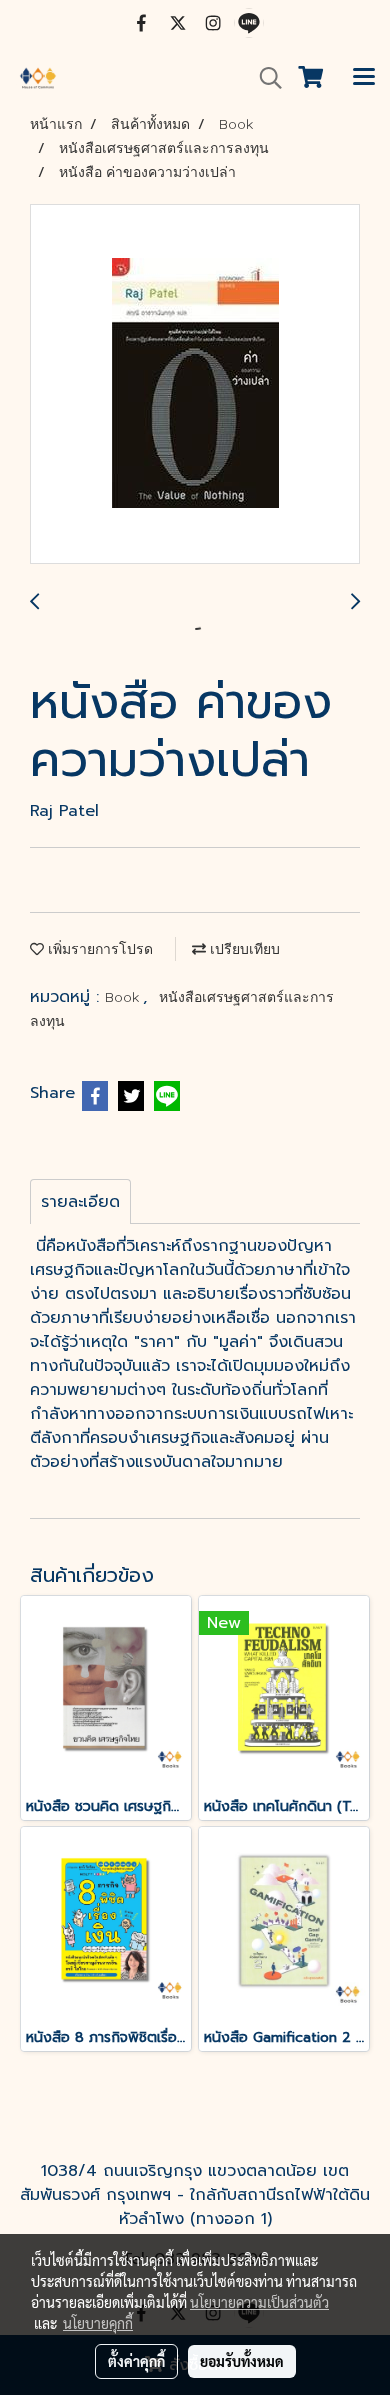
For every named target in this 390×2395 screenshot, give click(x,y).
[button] (264, 78)
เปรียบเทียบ (243, 949)
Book (124, 997)
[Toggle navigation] (364, 78)
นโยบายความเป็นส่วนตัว (259, 2302)
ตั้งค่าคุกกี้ (136, 2361)
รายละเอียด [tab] (80, 1202)
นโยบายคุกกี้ (98, 2323)
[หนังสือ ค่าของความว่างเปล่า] (195, 385)
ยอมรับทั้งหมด (242, 2361)
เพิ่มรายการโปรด (98, 949)
